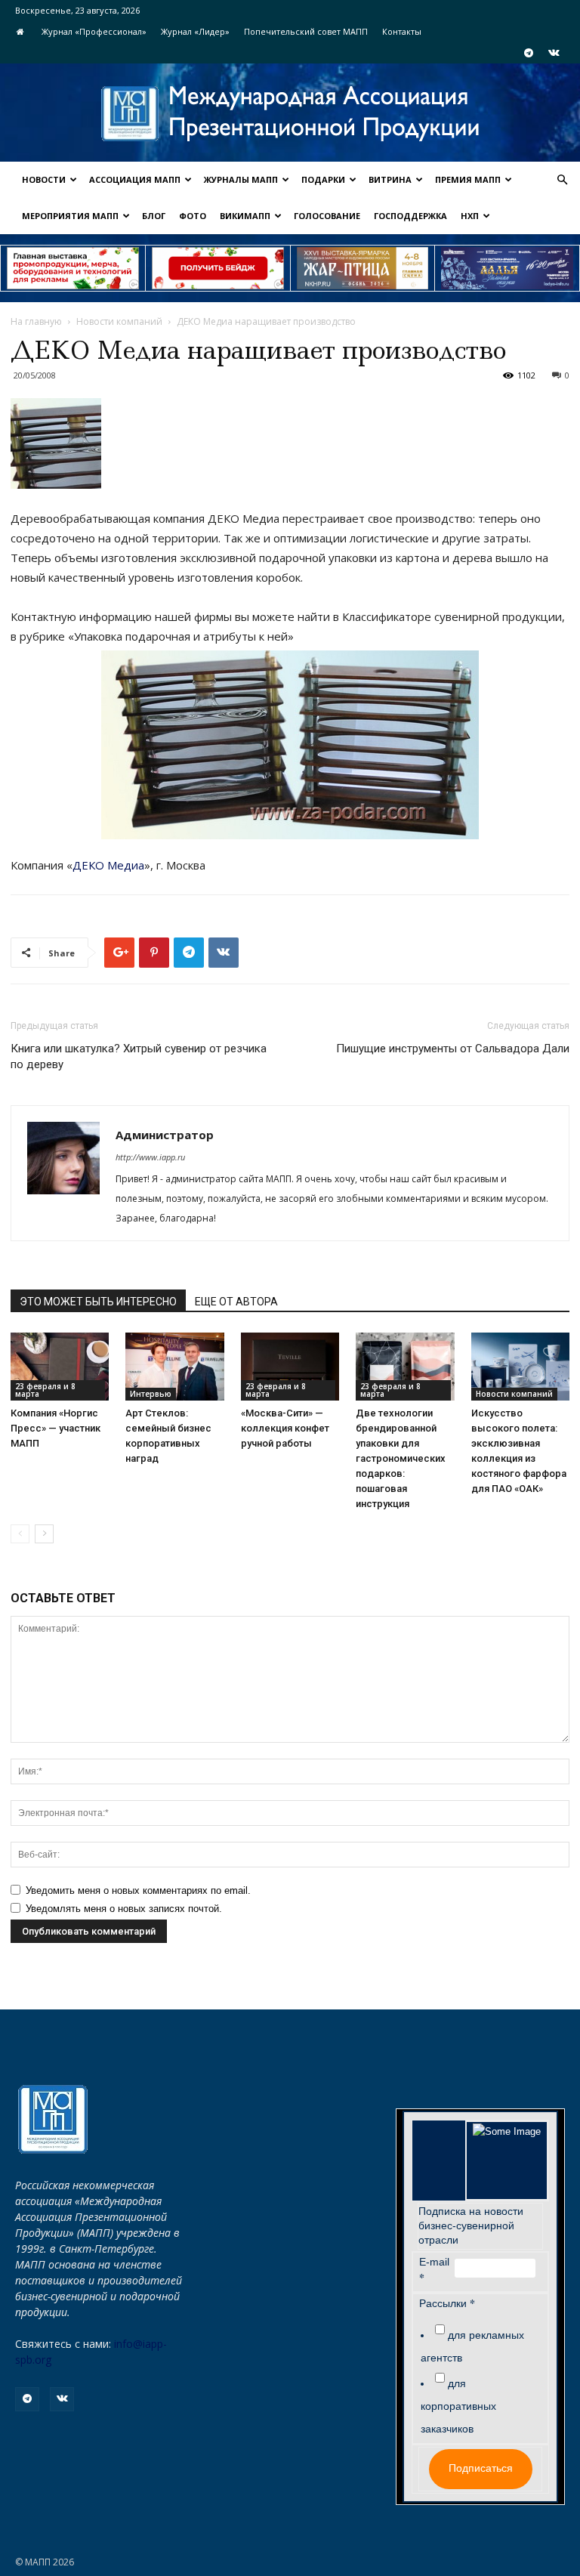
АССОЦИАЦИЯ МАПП (135, 179)
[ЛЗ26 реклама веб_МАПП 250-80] (507, 268)
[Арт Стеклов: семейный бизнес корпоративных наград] (174, 1367)
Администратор (165, 1135)
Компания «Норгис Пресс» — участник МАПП (56, 1428)
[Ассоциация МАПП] (290, 114)
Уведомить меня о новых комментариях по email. (138, 1890)
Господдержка (410, 216)
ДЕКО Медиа (108, 865)
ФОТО (193, 216)
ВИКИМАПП (245, 216)
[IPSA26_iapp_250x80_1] (73, 268)
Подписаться (481, 2468)
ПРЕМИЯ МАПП (468, 179)
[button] (562, 180)
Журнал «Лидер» (195, 31)
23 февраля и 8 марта (45, 1390)
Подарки (323, 179)
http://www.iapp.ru (150, 1157)
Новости (44, 179)
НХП (470, 216)
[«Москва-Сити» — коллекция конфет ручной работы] (290, 1367)
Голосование (327, 216)
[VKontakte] (554, 53)
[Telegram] (529, 53)
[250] (363, 268)
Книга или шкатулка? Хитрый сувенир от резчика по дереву (139, 1056)
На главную (36, 321)
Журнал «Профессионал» (94, 31)
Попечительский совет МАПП (306, 31)
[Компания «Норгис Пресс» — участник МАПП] (60, 1367)
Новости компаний (119, 321)
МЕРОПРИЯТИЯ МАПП (70, 216)
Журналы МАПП (241, 179)
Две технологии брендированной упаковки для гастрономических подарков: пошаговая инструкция (401, 1458)
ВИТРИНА (390, 179)
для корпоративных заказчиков (458, 2406)
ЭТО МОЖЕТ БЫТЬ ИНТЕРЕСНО (98, 1302)
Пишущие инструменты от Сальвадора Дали (453, 1049)
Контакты (402, 31)
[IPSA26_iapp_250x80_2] (218, 268)
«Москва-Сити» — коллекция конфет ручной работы (285, 1428)
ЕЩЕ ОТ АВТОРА (236, 1302)
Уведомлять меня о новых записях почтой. (124, 1909)
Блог (154, 216)
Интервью (151, 1394)
